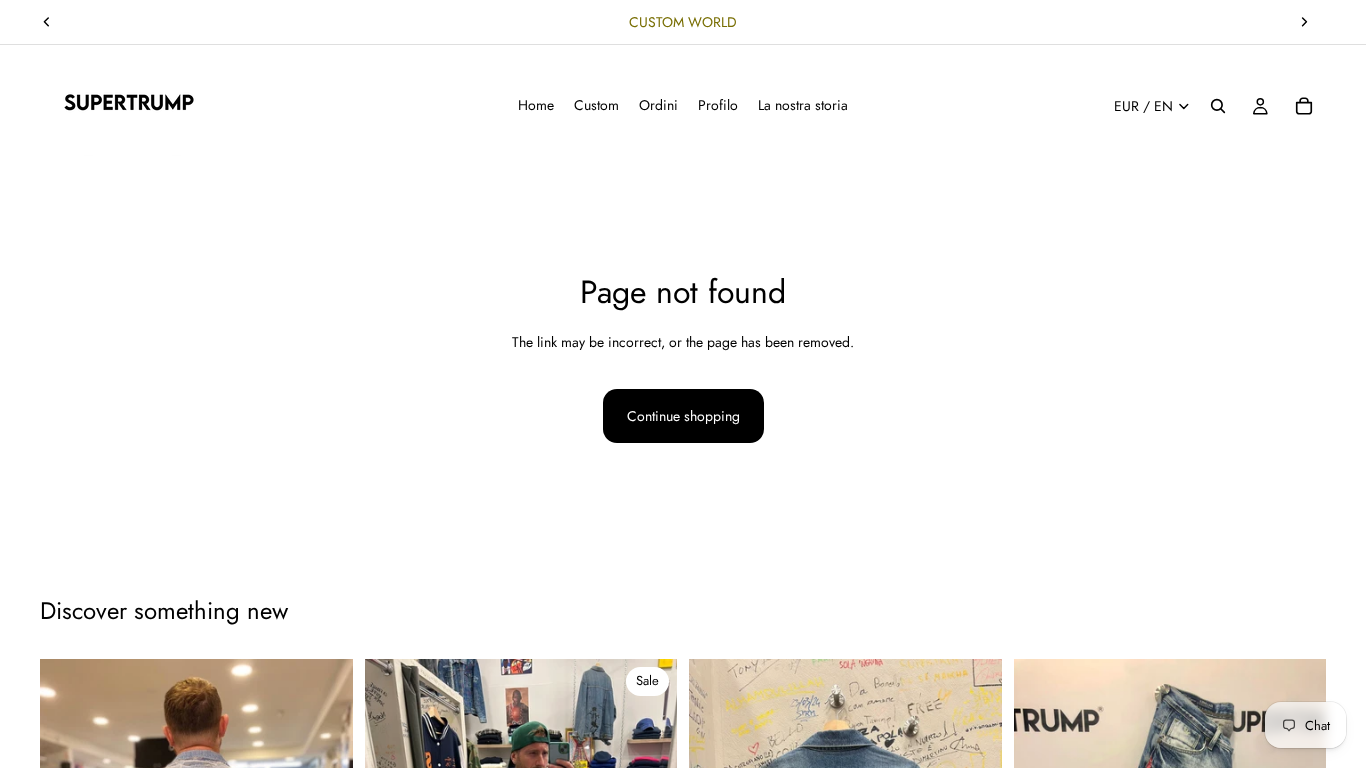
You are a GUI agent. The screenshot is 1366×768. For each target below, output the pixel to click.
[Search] (1218, 106)
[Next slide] (1304, 22)
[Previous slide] (47, 22)
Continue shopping (683, 416)
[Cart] (1304, 106)
